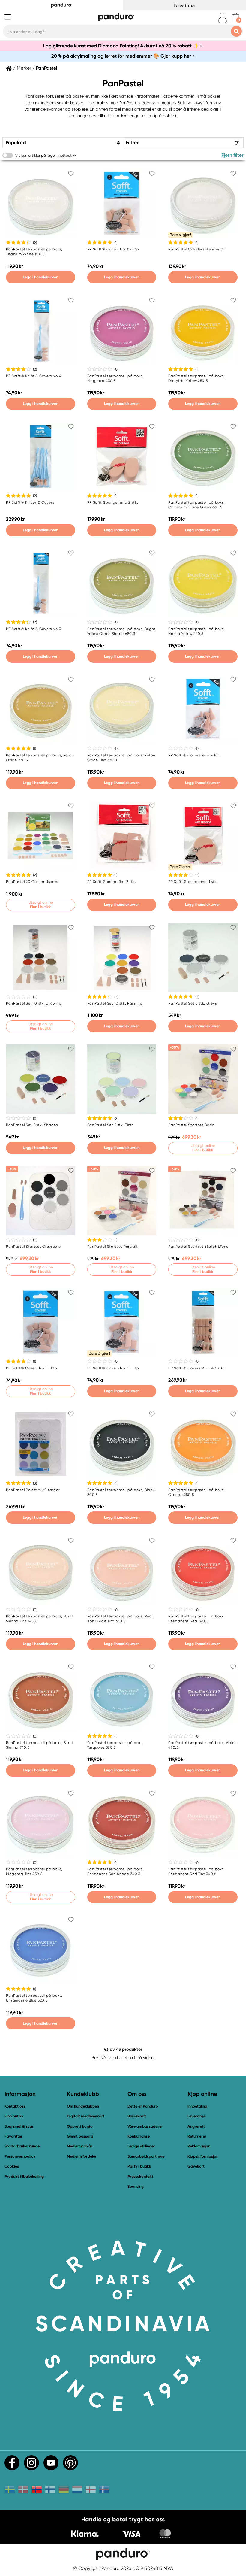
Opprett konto (80, 2126)
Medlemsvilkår (80, 2146)
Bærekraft (137, 2116)
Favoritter (13, 2136)
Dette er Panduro (143, 2106)
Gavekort (196, 2166)
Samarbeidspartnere (146, 2156)
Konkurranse (139, 2136)
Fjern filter (232, 155)
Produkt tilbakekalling (24, 2176)
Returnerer (197, 2136)
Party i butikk (139, 2166)
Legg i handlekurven (40, 277)
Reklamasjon (199, 2146)
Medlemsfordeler (82, 2156)
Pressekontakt (140, 2176)
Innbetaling (197, 2106)
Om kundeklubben (83, 2106)
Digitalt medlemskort (86, 2116)
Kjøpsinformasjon (203, 2156)
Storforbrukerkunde (22, 2146)
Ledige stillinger (141, 2146)
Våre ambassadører (145, 2126)
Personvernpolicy (20, 2156)
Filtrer (132, 142)
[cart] (235, 18)
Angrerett (196, 2126)
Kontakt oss (15, 2106)
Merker (24, 68)
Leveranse (196, 2116)
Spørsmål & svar (19, 2126)
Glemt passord (80, 2136)
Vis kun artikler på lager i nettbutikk (46, 155)
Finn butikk (14, 2116)
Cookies (12, 2166)
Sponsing (136, 2186)
